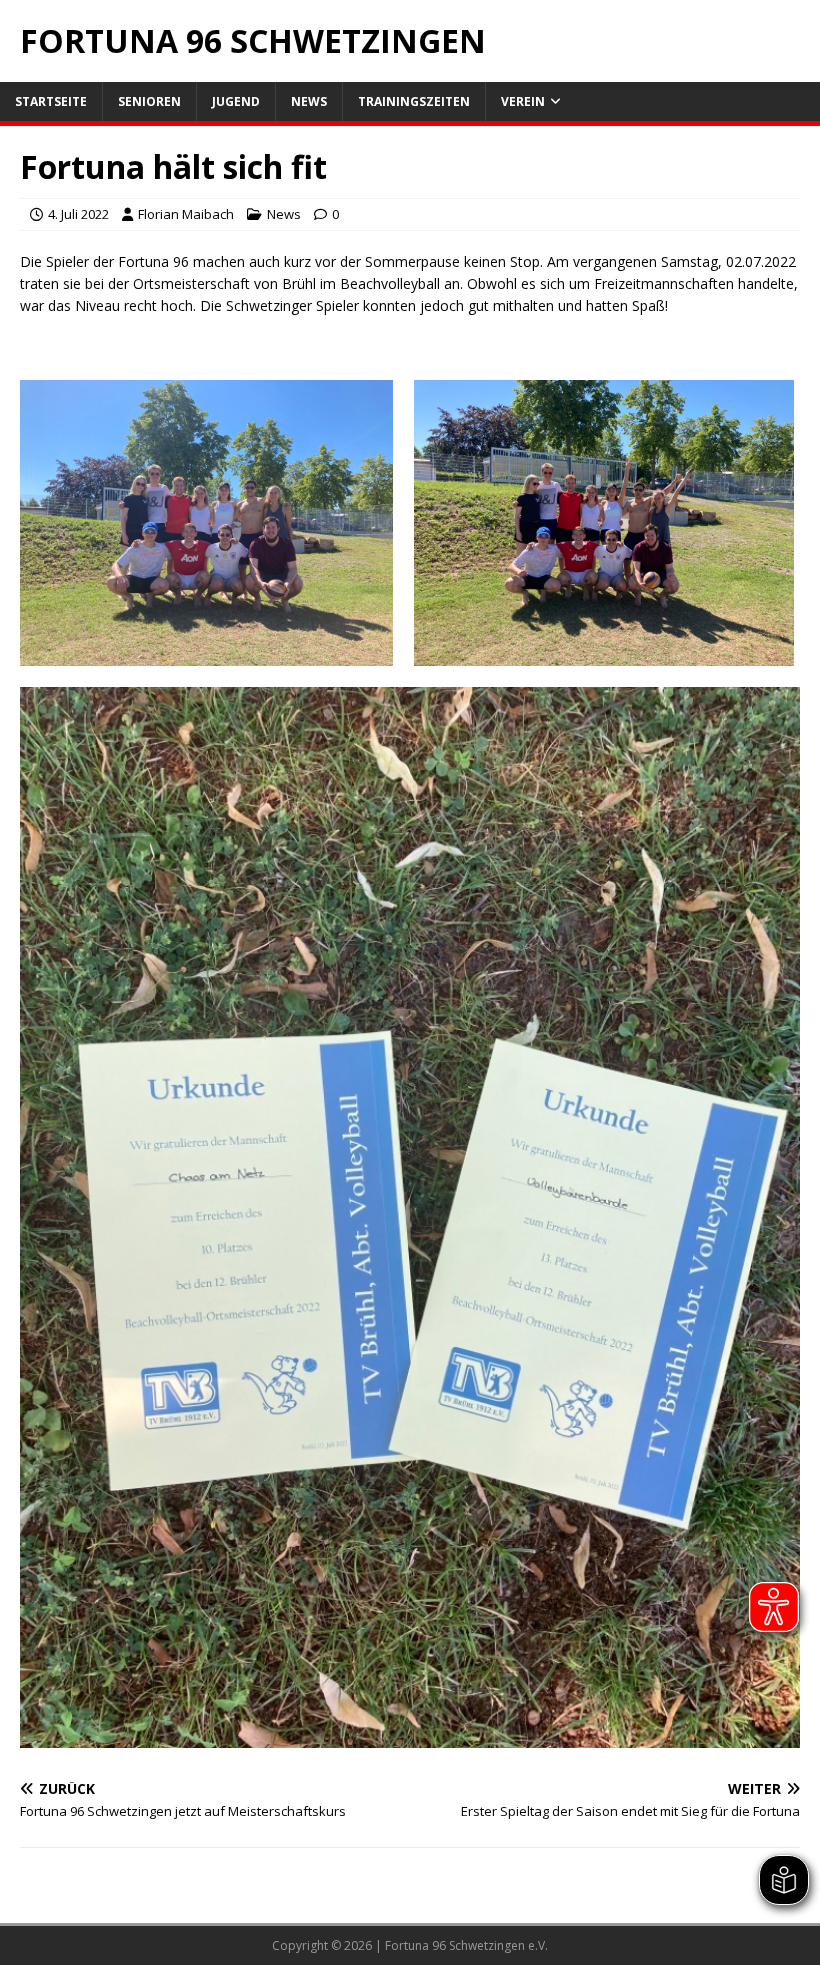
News (309, 101)
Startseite (51, 101)
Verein (523, 101)
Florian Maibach (186, 214)
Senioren (149, 101)
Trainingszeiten (414, 101)
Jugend (236, 101)
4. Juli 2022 (78, 214)
